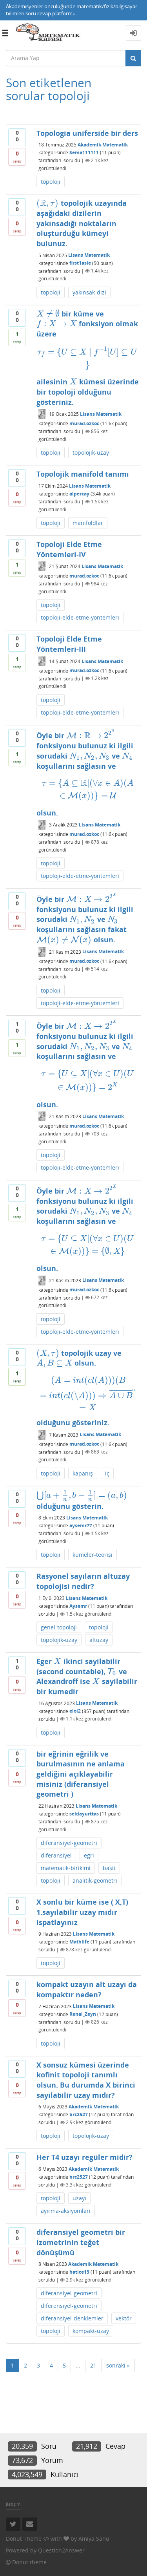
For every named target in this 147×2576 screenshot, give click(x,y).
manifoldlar (88, 523)
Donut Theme (24, 2539)
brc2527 (79, 2114)
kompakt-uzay (91, 2331)
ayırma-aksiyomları (66, 2211)
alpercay (79, 494)
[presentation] (47, 203)
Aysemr (78, 1606)
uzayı (79, 2198)
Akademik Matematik (103, 145)
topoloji (51, 182)
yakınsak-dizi (89, 292)
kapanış (83, 1473)
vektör (124, 2318)
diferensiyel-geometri (69, 2306)
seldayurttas (84, 1814)
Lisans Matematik (89, 255)
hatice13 (79, 2272)
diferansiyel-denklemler (72, 2318)
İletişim (13, 2504)
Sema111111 (84, 153)
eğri (89, 1855)
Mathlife (79, 1942)
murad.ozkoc (84, 423)
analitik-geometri (95, 1880)
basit (109, 1868)
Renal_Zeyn (83, 2014)
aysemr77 (81, 1526)
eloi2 (75, 1711)
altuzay (99, 1640)
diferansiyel (56, 1855)
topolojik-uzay (91, 452)
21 (93, 2365)
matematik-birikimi (66, 1868)
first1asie (80, 263)
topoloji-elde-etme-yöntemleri (80, 617)
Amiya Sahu (94, 2539)
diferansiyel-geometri (69, 1843)
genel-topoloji (59, 1627)
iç (107, 1473)
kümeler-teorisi (93, 1555)
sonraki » (118, 2365)
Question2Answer (61, 2550)
